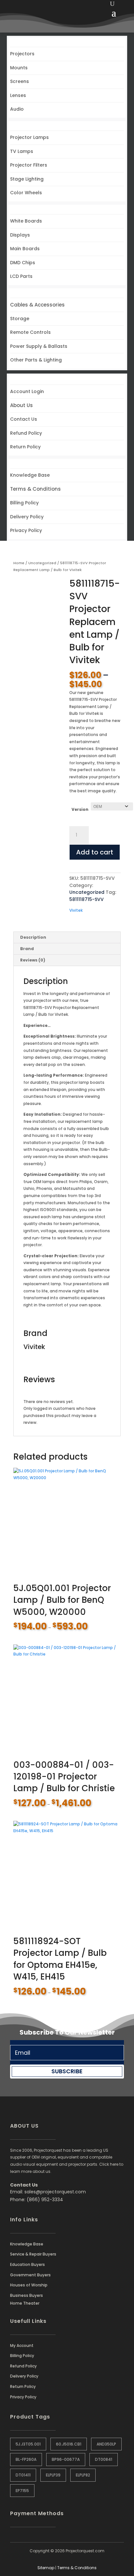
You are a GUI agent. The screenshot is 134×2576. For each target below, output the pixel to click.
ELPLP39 (53, 2475)
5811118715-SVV (87, 899)
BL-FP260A (26, 2459)
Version (80, 809)
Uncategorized (42, 563)
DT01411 (23, 2475)
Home (19, 563)
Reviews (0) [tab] (33, 960)
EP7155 (22, 2491)
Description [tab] (33, 937)
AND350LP (106, 2444)
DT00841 (104, 2459)
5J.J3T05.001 (28, 2444)
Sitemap (46, 2568)
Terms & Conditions (77, 2568)
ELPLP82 (83, 2475)
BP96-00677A (66, 2459)
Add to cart (95, 852)
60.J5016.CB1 (69, 2444)
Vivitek (76, 910)
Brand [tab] (27, 949)
